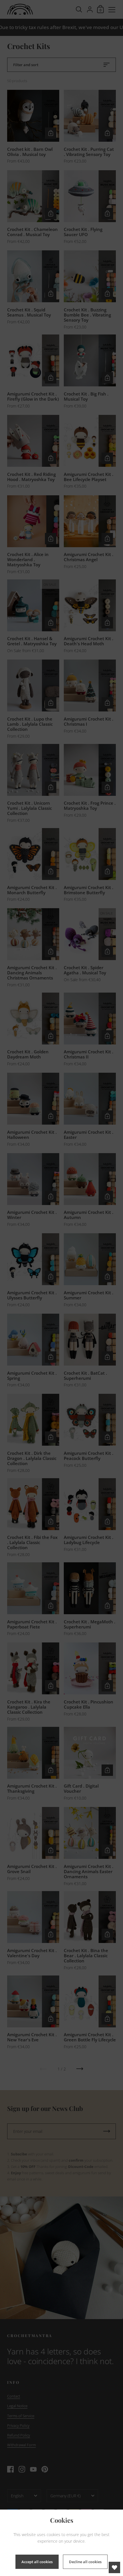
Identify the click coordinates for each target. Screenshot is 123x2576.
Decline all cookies (85, 2562)
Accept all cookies (37, 2562)
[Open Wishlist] (114, 2567)
